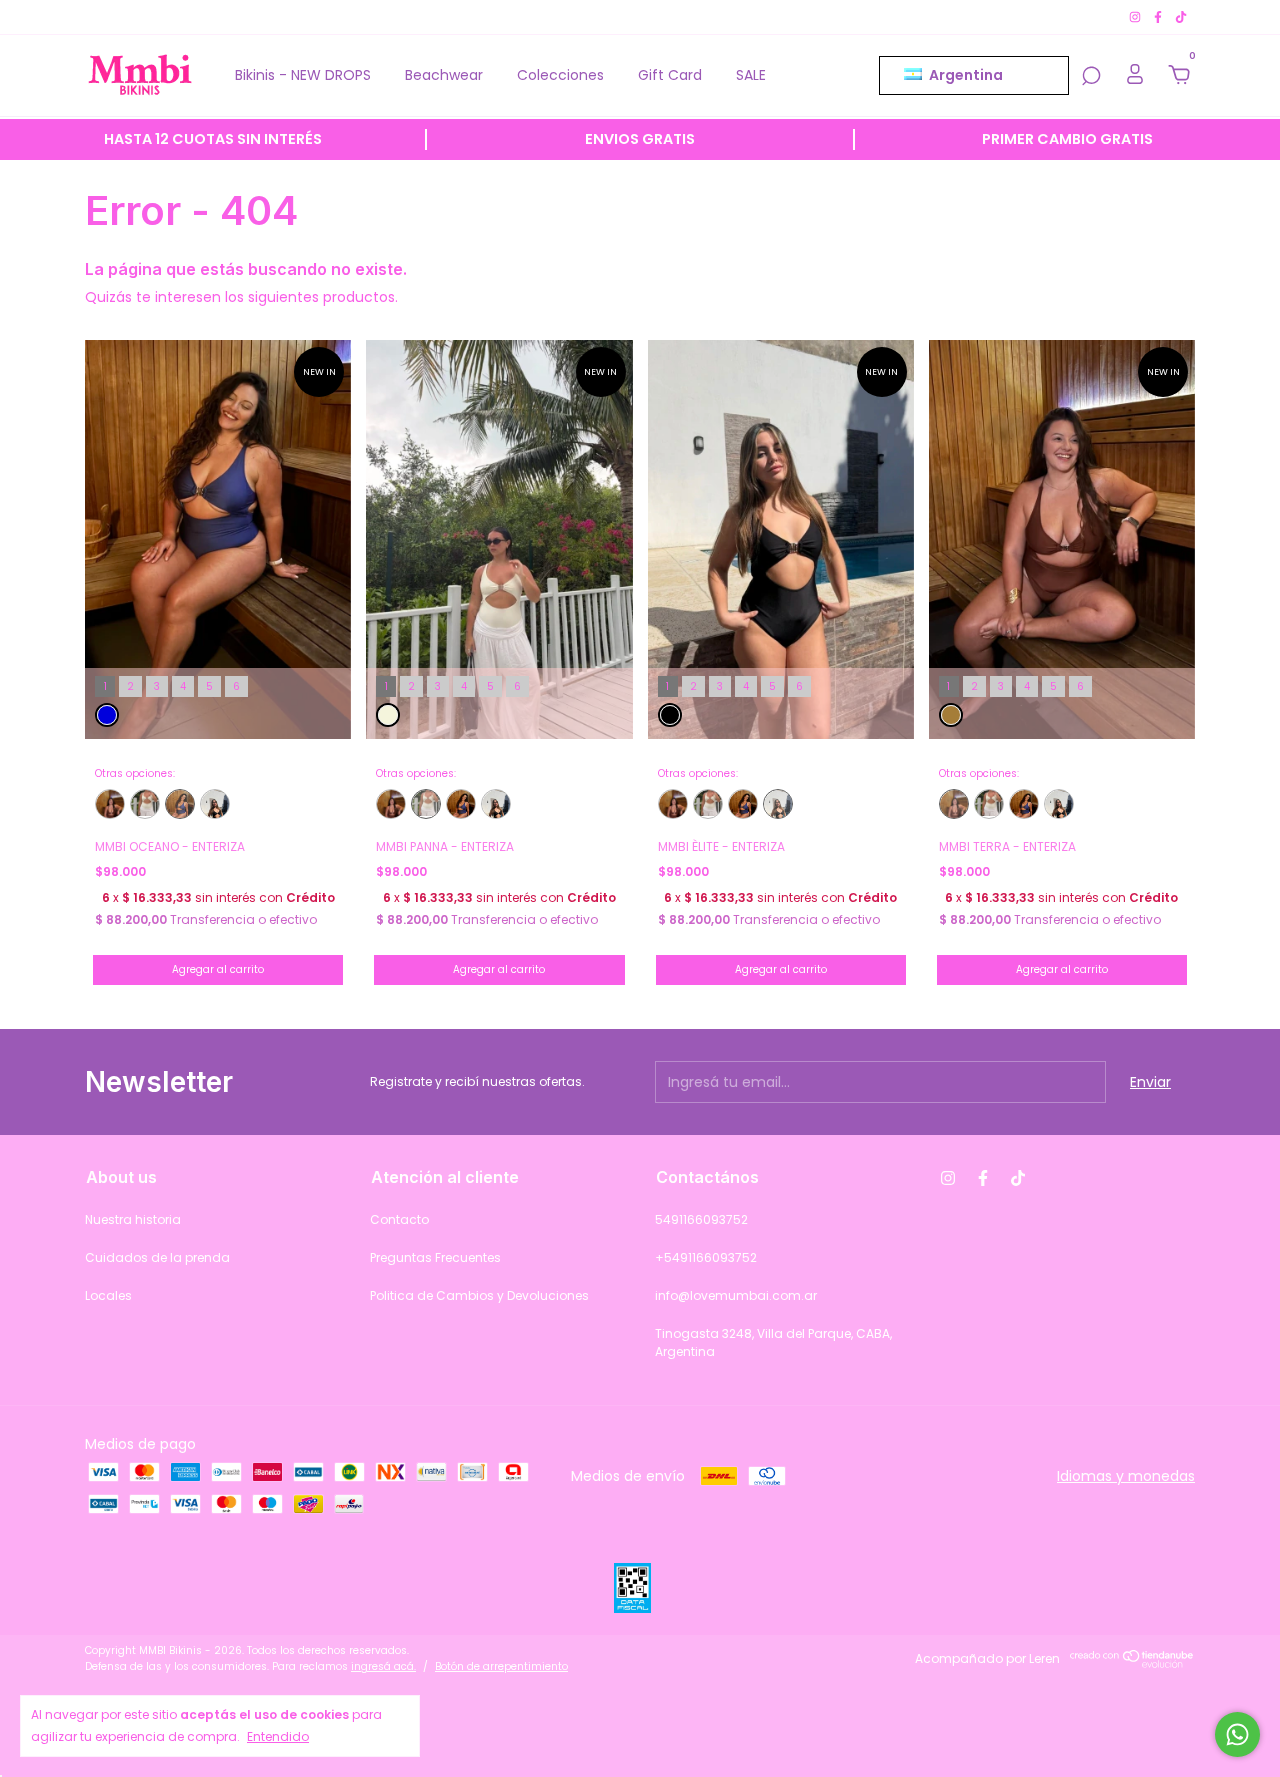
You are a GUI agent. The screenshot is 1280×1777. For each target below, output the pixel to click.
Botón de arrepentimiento (501, 1666)
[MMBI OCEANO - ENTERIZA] (180, 804)
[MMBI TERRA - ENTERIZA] (110, 804)
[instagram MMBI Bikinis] (1136, 16)
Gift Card (670, 75)
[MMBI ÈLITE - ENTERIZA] (215, 804)
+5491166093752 (706, 1257)
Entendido (278, 1736)
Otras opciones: (135, 774)
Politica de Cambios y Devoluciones (479, 1295)
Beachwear (444, 75)
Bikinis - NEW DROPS (303, 75)
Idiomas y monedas (1126, 1476)
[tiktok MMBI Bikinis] (1181, 16)
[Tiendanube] (1132, 1663)
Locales (108, 1295)
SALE (751, 75)
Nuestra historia (133, 1219)
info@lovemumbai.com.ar (736, 1295)
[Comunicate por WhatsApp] (1237, 1734)
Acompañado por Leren (987, 1658)
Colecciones (560, 75)
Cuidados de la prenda (157, 1257)
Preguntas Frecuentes (435, 1257)
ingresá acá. (383, 1666)
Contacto (399, 1219)
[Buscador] (1091, 77)
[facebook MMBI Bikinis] (1159, 16)
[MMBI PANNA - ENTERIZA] (145, 804)
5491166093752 (701, 1219)
